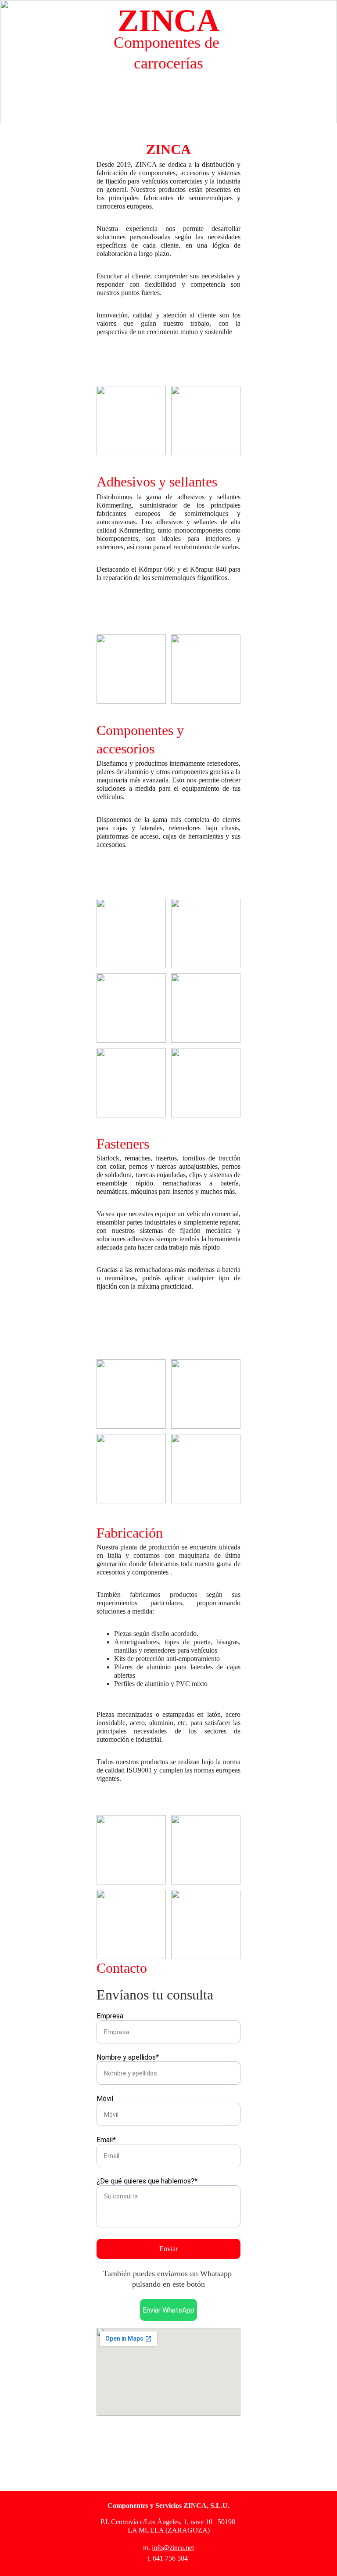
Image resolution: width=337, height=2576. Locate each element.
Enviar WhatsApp (168, 2310)
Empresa (110, 2016)
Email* (106, 2140)
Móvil (105, 2099)
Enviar (168, 2249)
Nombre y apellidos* (128, 2057)
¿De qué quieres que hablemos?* (147, 2181)
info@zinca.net (173, 2548)
